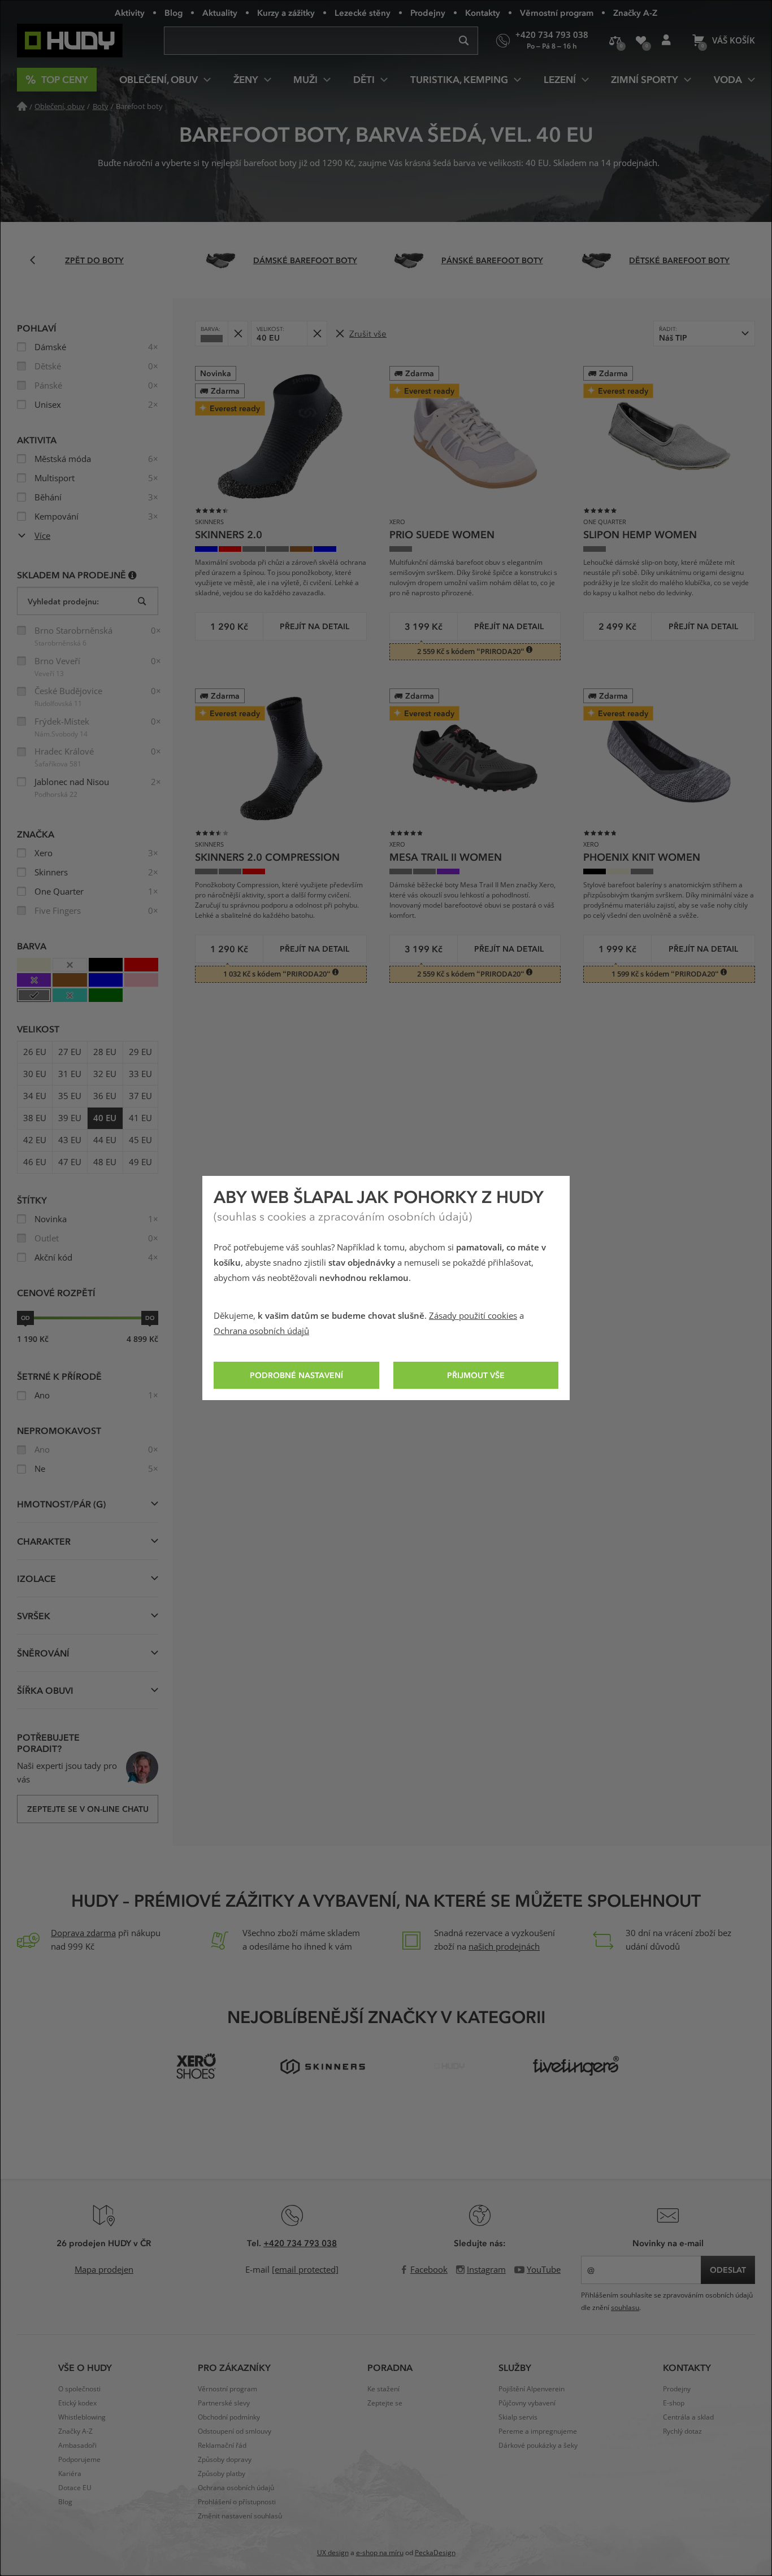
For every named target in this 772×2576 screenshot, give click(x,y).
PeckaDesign (435, 2553)
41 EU (140, 1118)
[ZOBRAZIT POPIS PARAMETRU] (133, 575)
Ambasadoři (77, 2446)
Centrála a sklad (688, 2417)
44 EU (105, 1140)
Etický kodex (77, 2403)
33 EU (140, 1074)
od (25, 1318)
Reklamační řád (222, 2446)
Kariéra (70, 2474)
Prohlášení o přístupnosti (237, 2502)
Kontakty (483, 12)
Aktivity (130, 12)
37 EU (140, 1096)
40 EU (105, 1118)
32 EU (105, 1074)
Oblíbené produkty (641, 41)
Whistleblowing (82, 2417)
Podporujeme (79, 2460)
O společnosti (79, 2389)
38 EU (35, 1118)
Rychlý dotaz (682, 2431)
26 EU (35, 1052)
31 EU (70, 1074)
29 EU (140, 1052)
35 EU (70, 1096)
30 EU (35, 1074)
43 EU (70, 1140)
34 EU (35, 1096)
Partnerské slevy (224, 2403)
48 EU (105, 1162)
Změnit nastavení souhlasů (240, 2516)
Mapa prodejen (104, 2270)
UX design (333, 2553)
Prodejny (428, 12)
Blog (174, 12)
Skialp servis (518, 2417)
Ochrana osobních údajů (261, 1331)
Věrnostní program (557, 12)
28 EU (105, 1052)
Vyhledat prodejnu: (63, 601)
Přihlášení (666, 41)
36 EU (105, 1096)
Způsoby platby (222, 2474)
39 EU (70, 1118)
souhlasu (625, 2308)
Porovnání (615, 41)
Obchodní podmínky (229, 2417)
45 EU (140, 1140)
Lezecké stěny (363, 12)
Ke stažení (383, 2389)
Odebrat (238, 334)
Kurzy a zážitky (286, 12)
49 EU (140, 1162)
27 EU (70, 1052)
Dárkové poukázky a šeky (538, 2446)
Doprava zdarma (83, 1933)
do (150, 1318)
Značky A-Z (635, 12)
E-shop (674, 2403)
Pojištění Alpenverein (532, 2389)
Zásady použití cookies (473, 1316)
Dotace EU (75, 2488)
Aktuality (220, 12)
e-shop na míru (380, 2553)
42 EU (35, 1140)
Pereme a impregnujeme (538, 2431)
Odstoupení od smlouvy (235, 2431)
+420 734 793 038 (300, 2243)
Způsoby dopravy (225, 2460)
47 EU (70, 1162)
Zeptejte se (385, 2403)
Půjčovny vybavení (527, 2403)
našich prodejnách (504, 1947)
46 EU (35, 1162)
